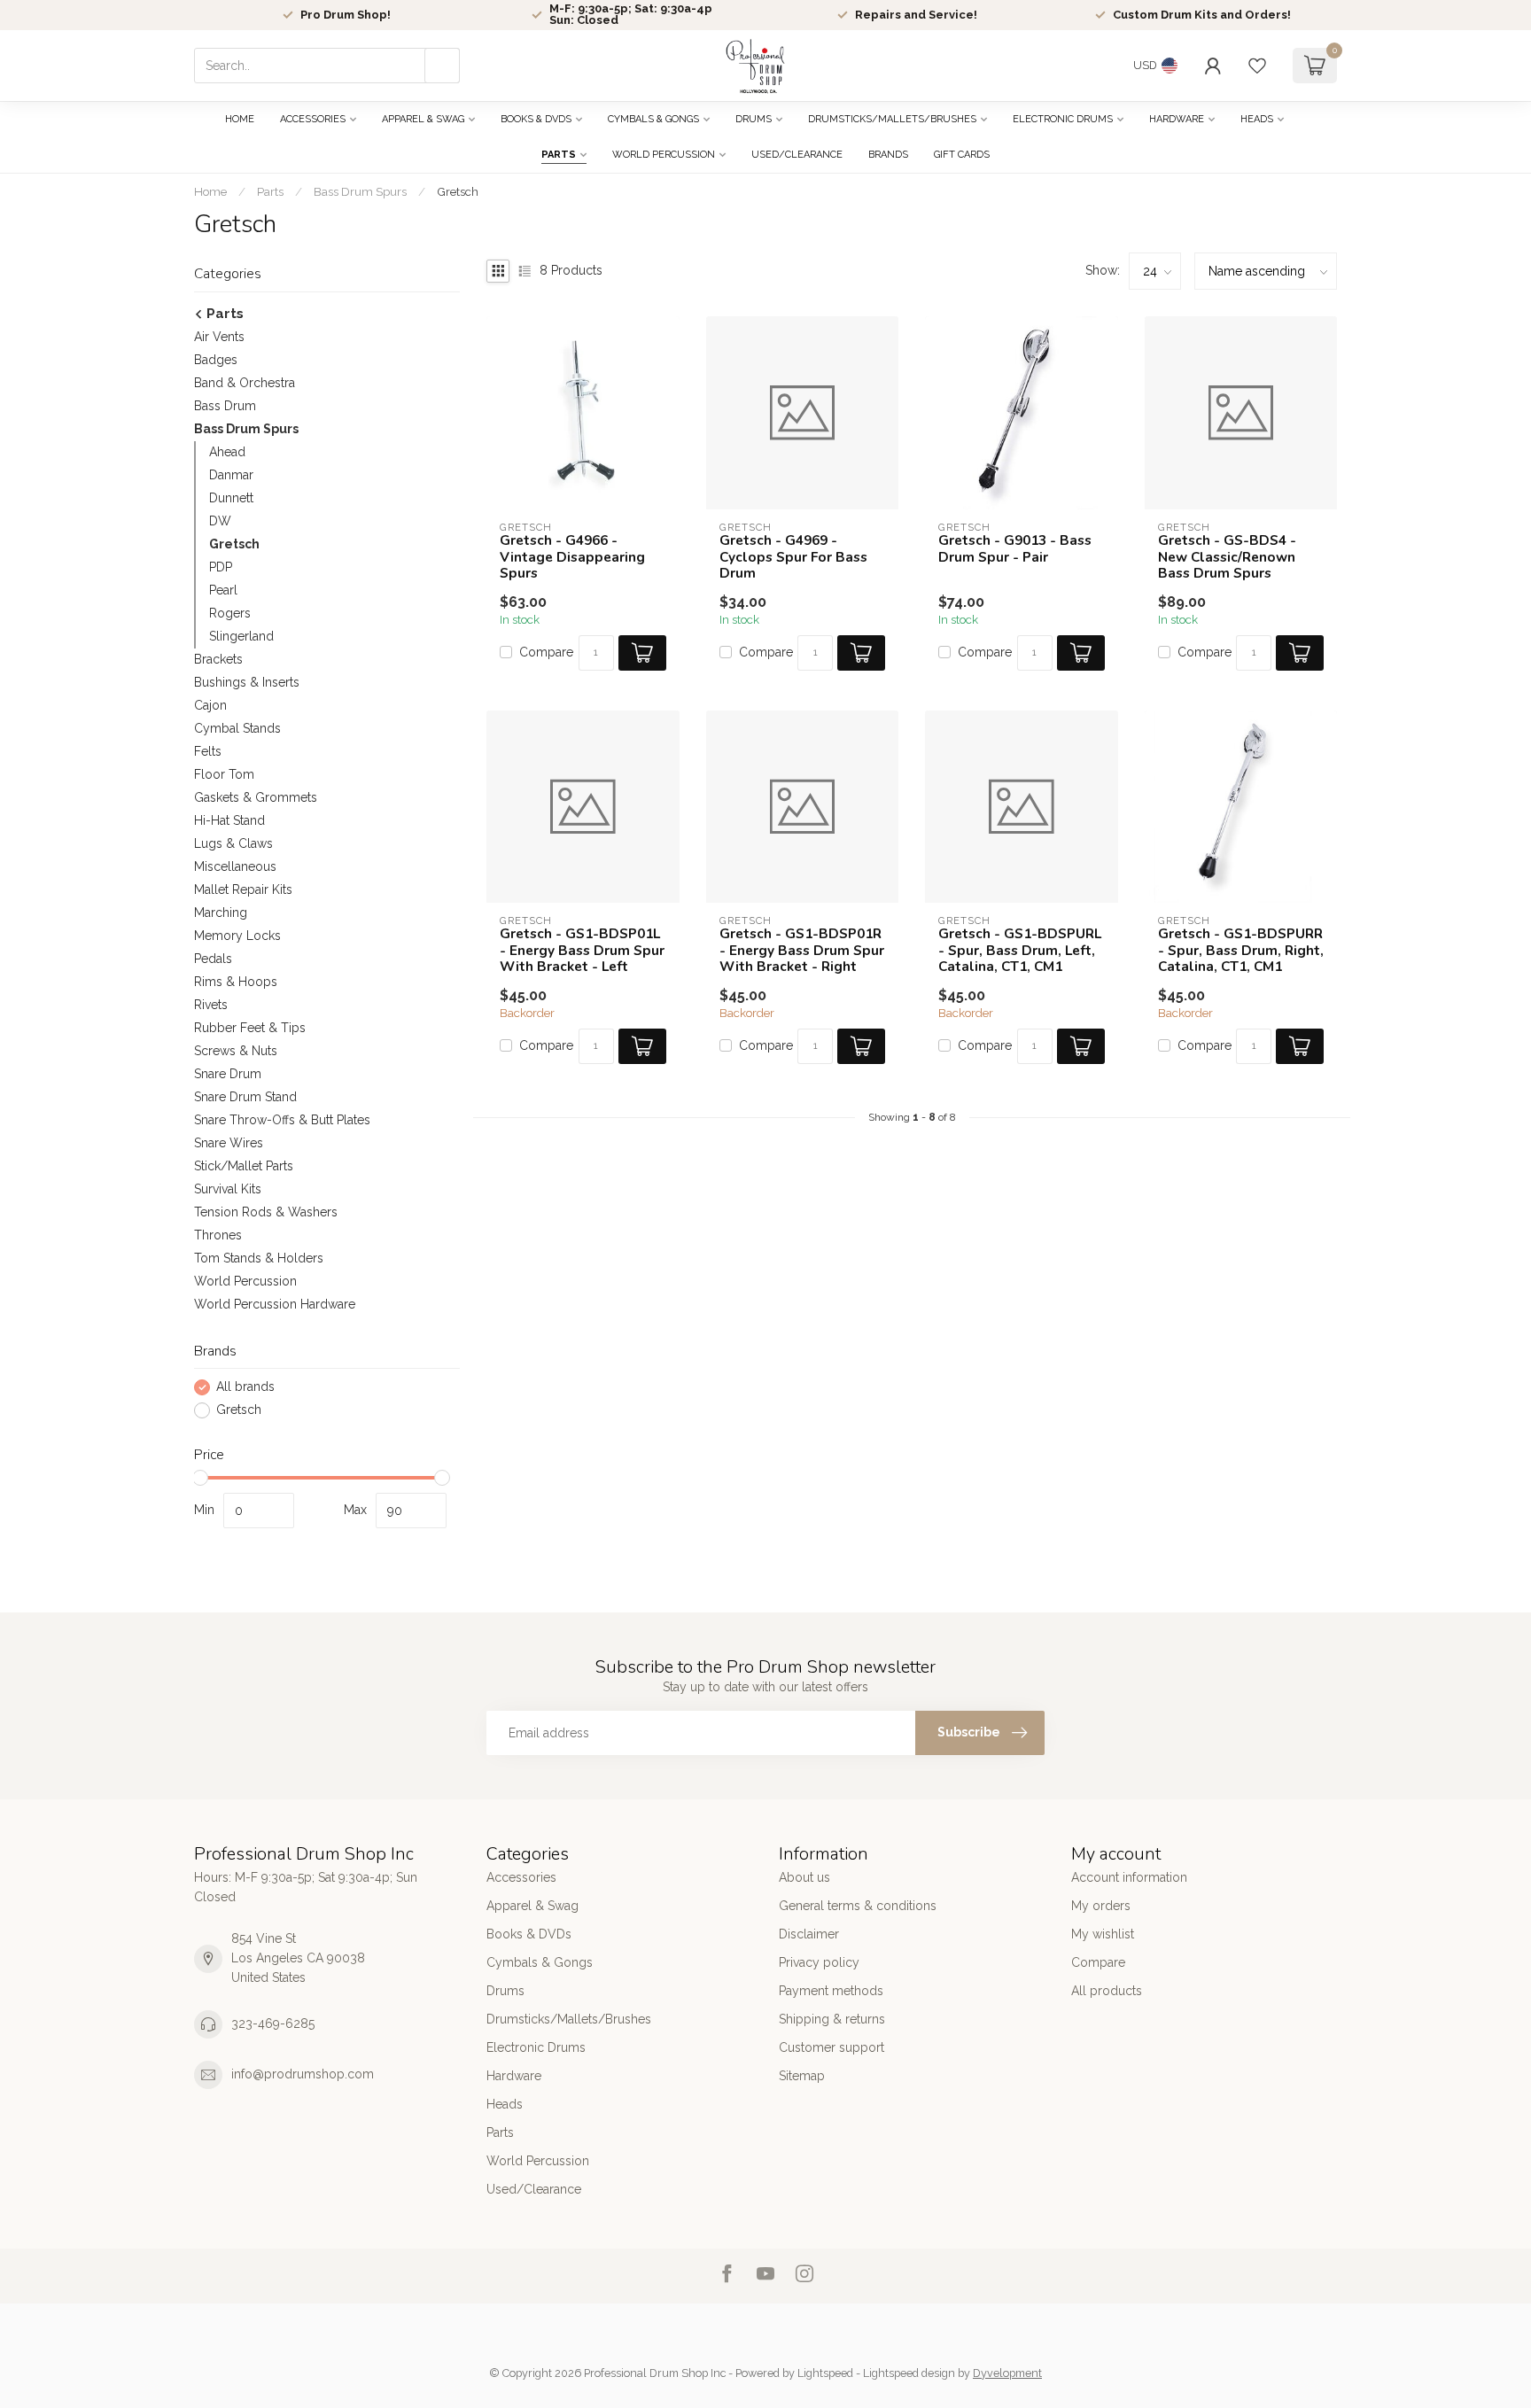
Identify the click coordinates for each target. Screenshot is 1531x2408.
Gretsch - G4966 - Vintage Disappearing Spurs (572, 557)
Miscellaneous (235, 866)
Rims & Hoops (236, 982)
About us (804, 1877)
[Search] (442, 66)
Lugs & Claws (233, 843)
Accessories (313, 119)
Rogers (230, 613)
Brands (888, 155)
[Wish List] (1257, 66)
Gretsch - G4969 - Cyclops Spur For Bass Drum (793, 557)
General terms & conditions (858, 1906)
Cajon (210, 705)
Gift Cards (962, 155)
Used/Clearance (797, 155)
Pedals (213, 959)
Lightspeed (825, 2373)
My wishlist (1103, 1934)
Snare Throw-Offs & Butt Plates (282, 1120)
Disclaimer (809, 1934)
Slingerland (241, 636)
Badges (216, 360)
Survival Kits (228, 1189)
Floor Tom (224, 774)
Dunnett (231, 498)
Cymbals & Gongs (653, 119)
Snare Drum (228, 1074)
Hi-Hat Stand (229, 820)
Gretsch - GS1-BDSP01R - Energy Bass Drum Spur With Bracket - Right (802, 950)
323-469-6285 (273, 2023)
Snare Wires (229, 1143)
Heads (1257, 119)
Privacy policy (819, 1962)
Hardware (1177, 119)
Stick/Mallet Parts (244, 1166)
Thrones (218, 1235)
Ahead (227, 452)
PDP (221, 567)
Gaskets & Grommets (256, 797)
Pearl (223, 590)
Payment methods (831, 1991)
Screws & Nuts (236, 1051)
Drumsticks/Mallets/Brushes (892, 119)
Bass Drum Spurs (360, 191)
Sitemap (802, 2076)
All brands (245, 1387)
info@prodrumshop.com (303, 2074)
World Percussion (664, 155)
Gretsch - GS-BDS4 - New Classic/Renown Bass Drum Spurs (1227, 557)
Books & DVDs (536, 119)
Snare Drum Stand (245, 1097)
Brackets (218, 659)
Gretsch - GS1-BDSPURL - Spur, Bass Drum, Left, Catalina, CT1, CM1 (1020, 950)
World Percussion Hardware (275, 1304)
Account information (1129, 1877)
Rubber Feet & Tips (250, 1028)
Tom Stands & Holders (259, 1258)
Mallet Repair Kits (243, 889)
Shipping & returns (832, 2019)
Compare (546, 652)
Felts (208, 751)
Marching (221, 913)
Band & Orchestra (245, 383)
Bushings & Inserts (247, 682)
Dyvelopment (1007, 2373)
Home (240, 119)
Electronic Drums (1063, 119)
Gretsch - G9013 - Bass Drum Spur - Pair (1015, 549)
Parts (559, 155)
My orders (1101, 1906)
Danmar (231, 475)
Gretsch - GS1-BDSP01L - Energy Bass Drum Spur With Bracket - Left (582, 950)
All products (1107, 1991)
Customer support (832, 2047)
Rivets (211, 1005)
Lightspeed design (909, 2373)
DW (220, 521)
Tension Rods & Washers (266, 1212)
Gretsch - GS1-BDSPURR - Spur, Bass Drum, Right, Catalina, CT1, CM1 (1241, 950)
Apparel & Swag (423, 119)
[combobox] (327, 66)
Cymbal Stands (237, 728)
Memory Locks (237, 936)
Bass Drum (225, 406)
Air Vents (219, 337)
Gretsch (458, 191)
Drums (754, 119)
